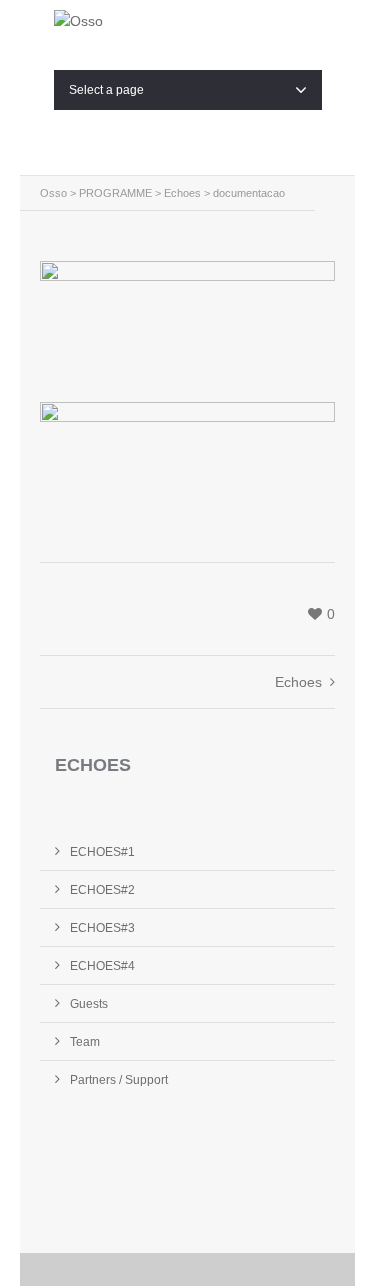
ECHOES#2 (102, 890)
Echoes (182, 193)
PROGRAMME (115, 193)
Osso (53, 193)
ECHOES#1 (102, 852)
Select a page (106, 90)
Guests (89, 1004)
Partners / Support (119, 1080)
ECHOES (93, 765)
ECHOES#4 (102, 966)
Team (85, 1042)
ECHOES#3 (102, 928)
